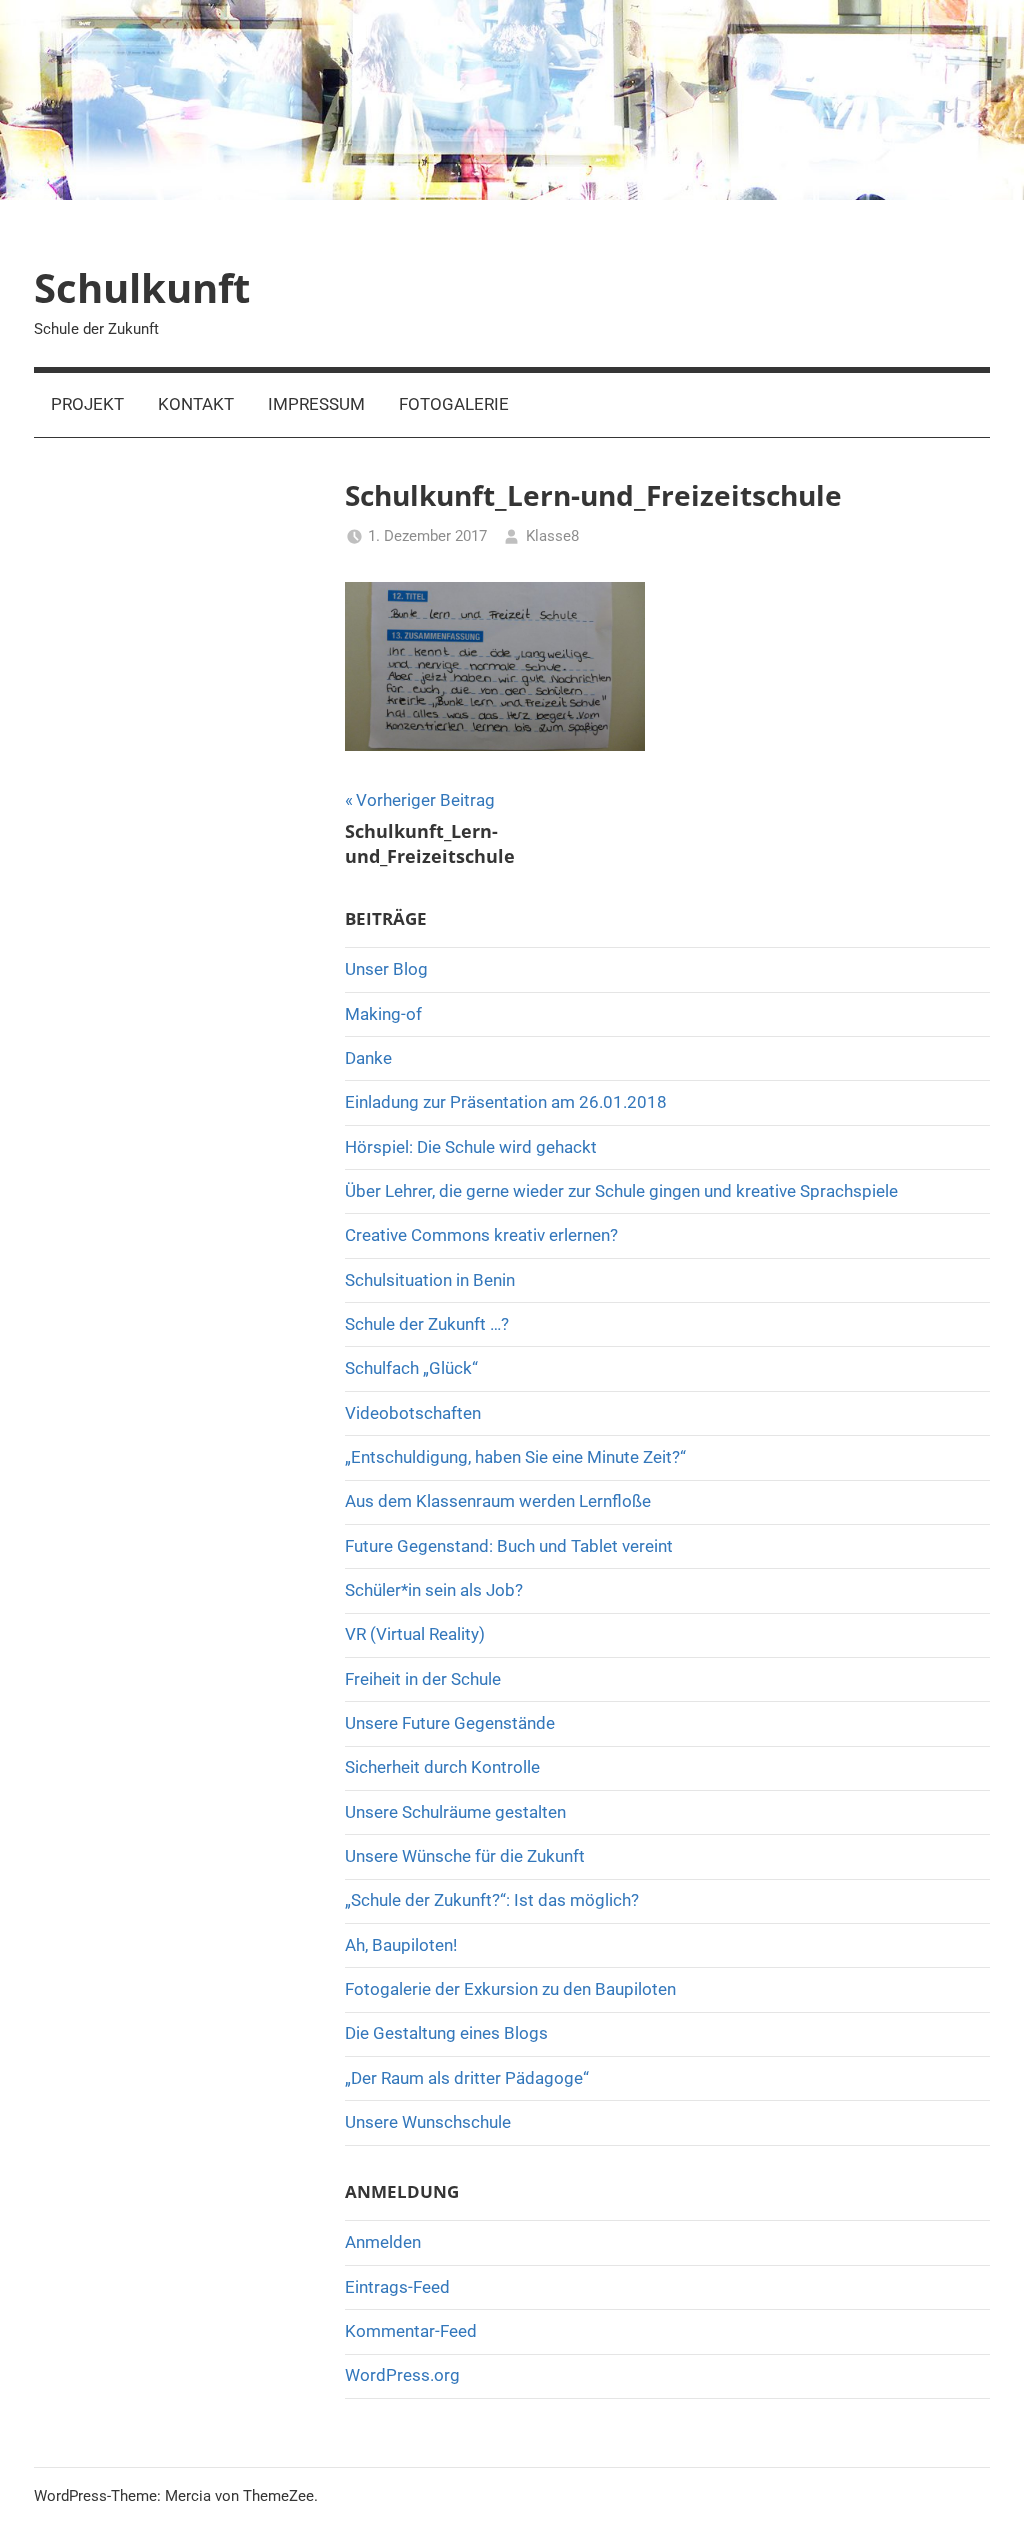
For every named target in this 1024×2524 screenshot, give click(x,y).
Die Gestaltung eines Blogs (446, 2033)
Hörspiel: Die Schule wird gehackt (471, 1147)
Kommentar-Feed (411, 2331)
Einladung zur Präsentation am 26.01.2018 (506, 1102)
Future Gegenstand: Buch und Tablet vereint (509, 1546)
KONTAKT (196, 404)
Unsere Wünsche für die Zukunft (465, 1856)
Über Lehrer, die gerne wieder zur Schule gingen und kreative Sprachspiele (621, 1191)
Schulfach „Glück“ (411, 1368)
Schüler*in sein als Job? (434, 1590)
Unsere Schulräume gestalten (455, 1812)
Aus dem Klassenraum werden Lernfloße (498, 1501)
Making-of (383, 1014)
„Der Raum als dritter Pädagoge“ (467, 2078)
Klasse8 (552, 536)
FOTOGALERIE (454, 404)
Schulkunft (142, 287)
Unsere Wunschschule (428, 2122)
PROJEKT (87, 404)
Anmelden (383, 2242)
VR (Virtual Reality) (415, 1634)
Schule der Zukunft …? (427, 1324)
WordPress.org (402, 2375)
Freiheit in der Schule (423, 1679)
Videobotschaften (413, 1413)
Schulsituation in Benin (430, 1280)
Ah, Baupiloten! (401, 1945)
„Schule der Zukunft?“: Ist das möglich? (492, 1900)
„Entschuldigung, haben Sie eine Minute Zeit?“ (515, 1457)
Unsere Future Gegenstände (450, 1723)
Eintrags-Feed (397, 2287)
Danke (368, 1058)
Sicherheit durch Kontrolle (442, 1767)
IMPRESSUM (316, 404)
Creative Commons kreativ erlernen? (481, 1235)
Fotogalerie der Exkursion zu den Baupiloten (510, 1989)
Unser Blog (386, 969)
